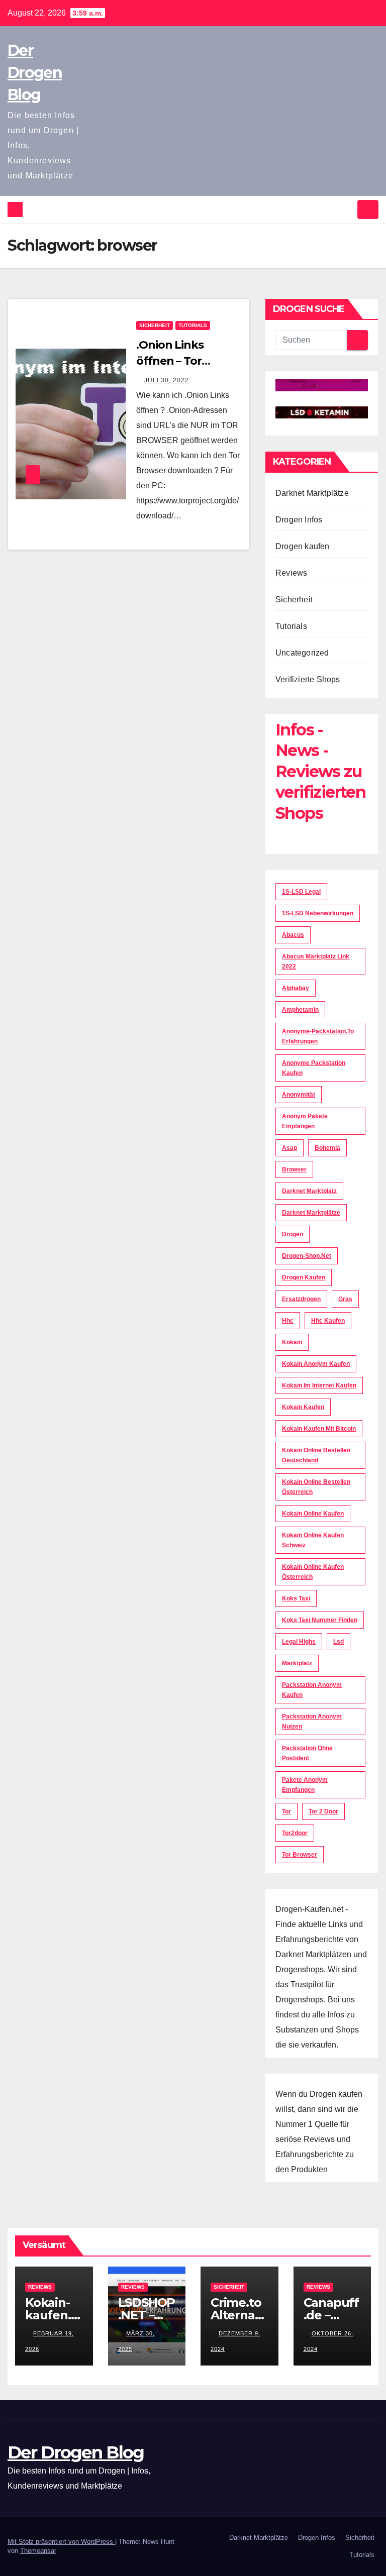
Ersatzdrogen (301, 1299)
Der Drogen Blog (35, 73)
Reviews (291, 573)
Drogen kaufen (303, 546)
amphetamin (300, 1010)
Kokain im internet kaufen (319, 1385)
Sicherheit (155, 325)
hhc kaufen (328, 1321)
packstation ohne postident (307, 1753)
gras (345, 1299)
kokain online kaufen (313, 1514)
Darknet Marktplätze (312, 493)
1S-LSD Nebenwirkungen (318, 913)
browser (294, 1169)
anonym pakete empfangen (305, 1121)
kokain (292, 1342)
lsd (339, 1642)
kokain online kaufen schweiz (313, 1540)
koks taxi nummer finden (320, 1620)
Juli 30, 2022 (167, 380)
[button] (346, 209)
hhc (288, 1321)
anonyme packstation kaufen (314, 1068)
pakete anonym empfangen (305, 1785)
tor (286, 1811)
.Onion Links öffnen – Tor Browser (170, 361)
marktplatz (297, 1663)
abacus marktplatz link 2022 (316, 961)
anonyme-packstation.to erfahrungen (318, 1036)
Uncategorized (302, 653)
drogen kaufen (304, 1277)
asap (289, 1148)
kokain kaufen (303, 1407)
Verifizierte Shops (308, 679)
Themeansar (38, 2551)
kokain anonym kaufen (316, 1364)
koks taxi (296, 1598)
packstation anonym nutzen (312, 1722)
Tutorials (193, 325)
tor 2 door (323, 1811)
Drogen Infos (299, 520)
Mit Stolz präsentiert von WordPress (61, 2542)
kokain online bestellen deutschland (316, 1455)
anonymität (299, 1095)
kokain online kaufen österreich (313, 1572)
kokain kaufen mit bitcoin (319, 1429)
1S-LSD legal (301, 892)
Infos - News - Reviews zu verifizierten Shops (320, 771)
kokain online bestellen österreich (316, 1487)
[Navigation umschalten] (368, 209)
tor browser (300, 1855)
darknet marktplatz (309, 1191)
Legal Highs (299, 1642)
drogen (293, 1234)
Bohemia (327, 1148)
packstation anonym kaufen (312, 1690)
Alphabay (296, 988)
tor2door (295, 1833)
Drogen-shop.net (307, 1256)
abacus (293, 935)
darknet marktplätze (311, 1213)
